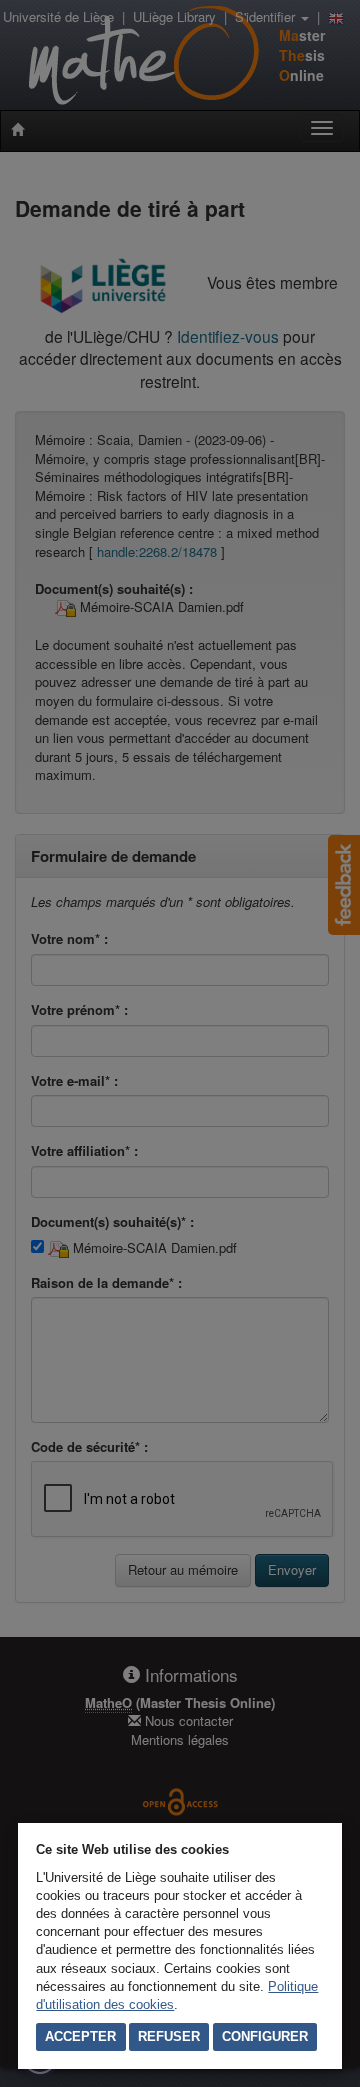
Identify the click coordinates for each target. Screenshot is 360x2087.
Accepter (80, 2036)
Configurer (265, 2036)
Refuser (169, 2036)
